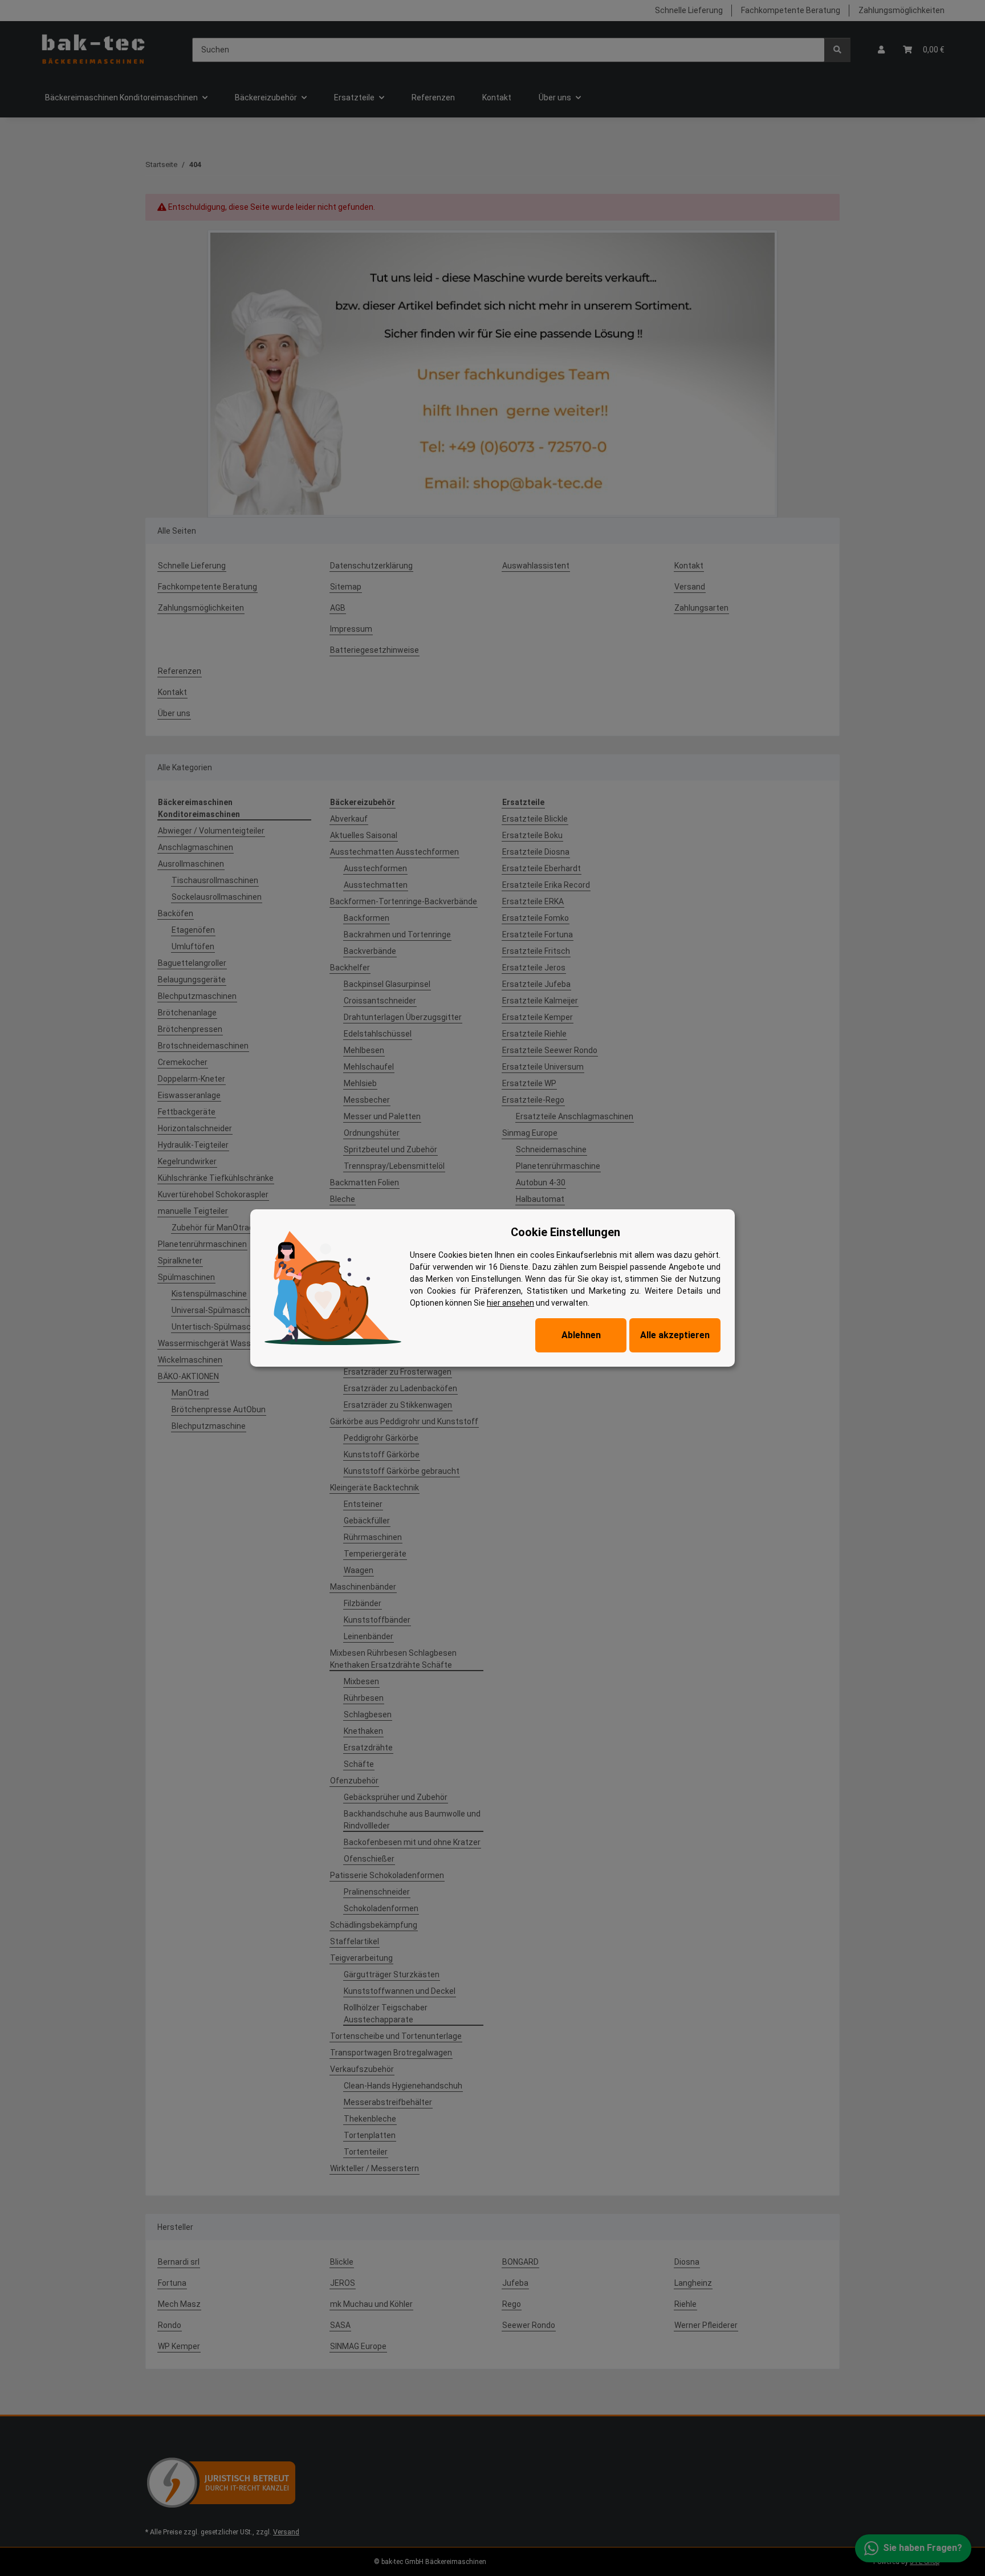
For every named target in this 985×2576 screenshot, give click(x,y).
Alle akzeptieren (675, 1335)
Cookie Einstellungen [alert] (565, 1232)
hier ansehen (510, 1303)
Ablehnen (581, 1335)
